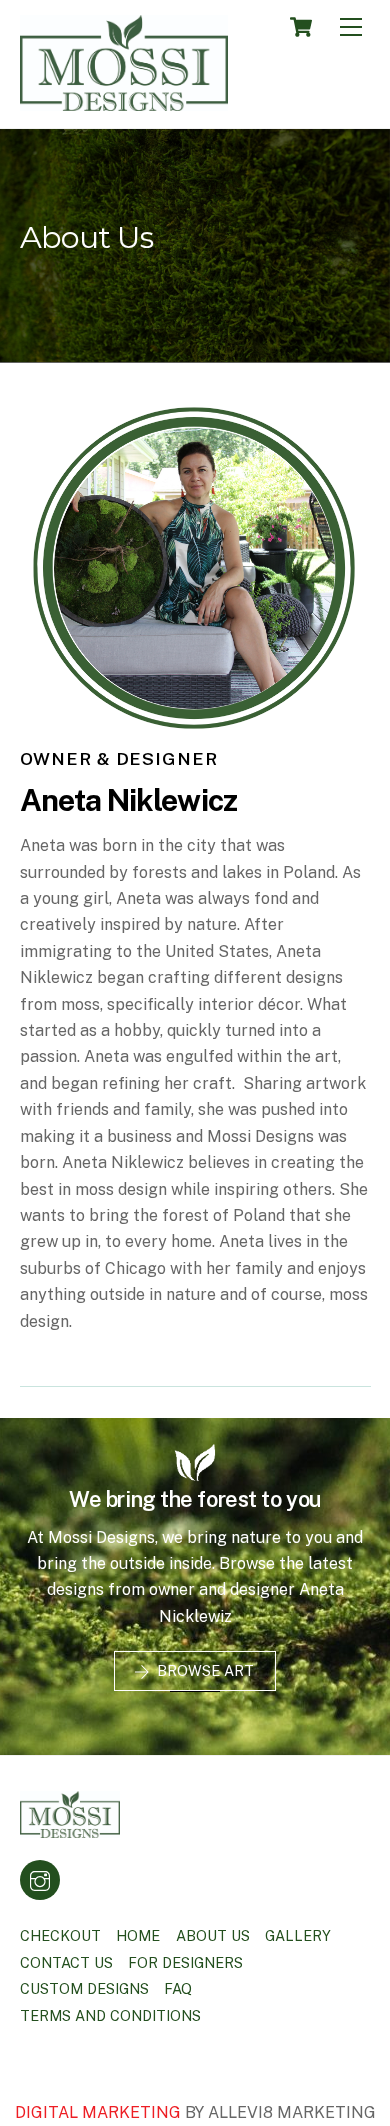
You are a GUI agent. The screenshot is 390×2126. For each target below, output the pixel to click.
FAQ (178, 1988)
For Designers (185, 1962)
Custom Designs (84, 1988)
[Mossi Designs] (124, 102)
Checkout (60, 1935)
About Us (213, 1935)
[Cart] (301, 27)
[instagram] (40, 1878)
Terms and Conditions (110, 2015)
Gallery (298, 1935)
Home (138, 1935)
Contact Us (66, 1962)
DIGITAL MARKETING (100, 2112)
